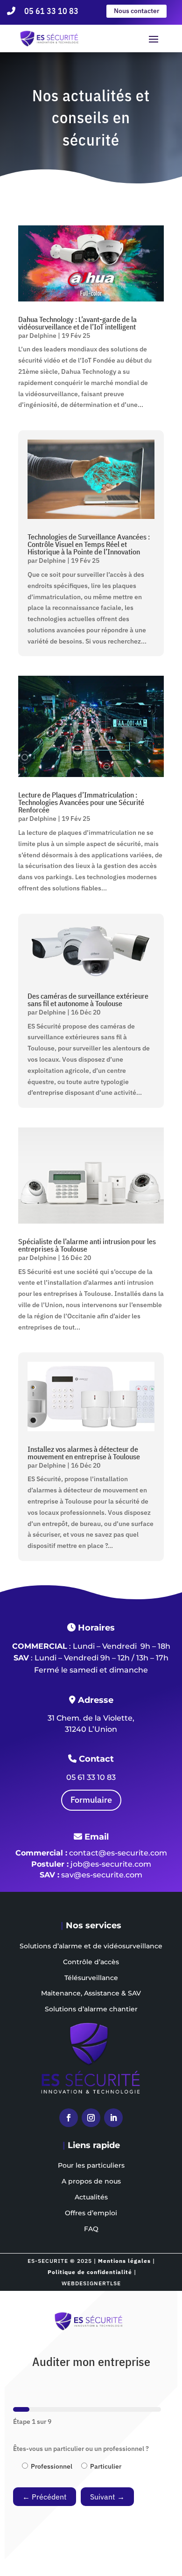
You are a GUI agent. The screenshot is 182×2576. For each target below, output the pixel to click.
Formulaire (91, 1800)
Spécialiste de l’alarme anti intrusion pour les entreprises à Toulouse (87, 1245)
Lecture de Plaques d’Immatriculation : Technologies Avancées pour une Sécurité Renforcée (81, 802)
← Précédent (45, 2497)
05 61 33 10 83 (51, 11)
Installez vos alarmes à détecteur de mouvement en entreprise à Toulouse (84, 1453)
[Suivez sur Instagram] (91, 2118)
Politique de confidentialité (90, 2272)
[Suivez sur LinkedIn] (113, 2118)
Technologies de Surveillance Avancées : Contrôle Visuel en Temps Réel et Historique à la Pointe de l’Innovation (89, 544)
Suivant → (107, 2497)
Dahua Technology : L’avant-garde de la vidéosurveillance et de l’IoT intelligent (77, 323)
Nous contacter (136, 11)
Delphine (43, 336)
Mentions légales (124, 2261)
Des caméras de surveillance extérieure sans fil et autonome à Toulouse (88, 1000)
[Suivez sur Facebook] (69, 2118)
